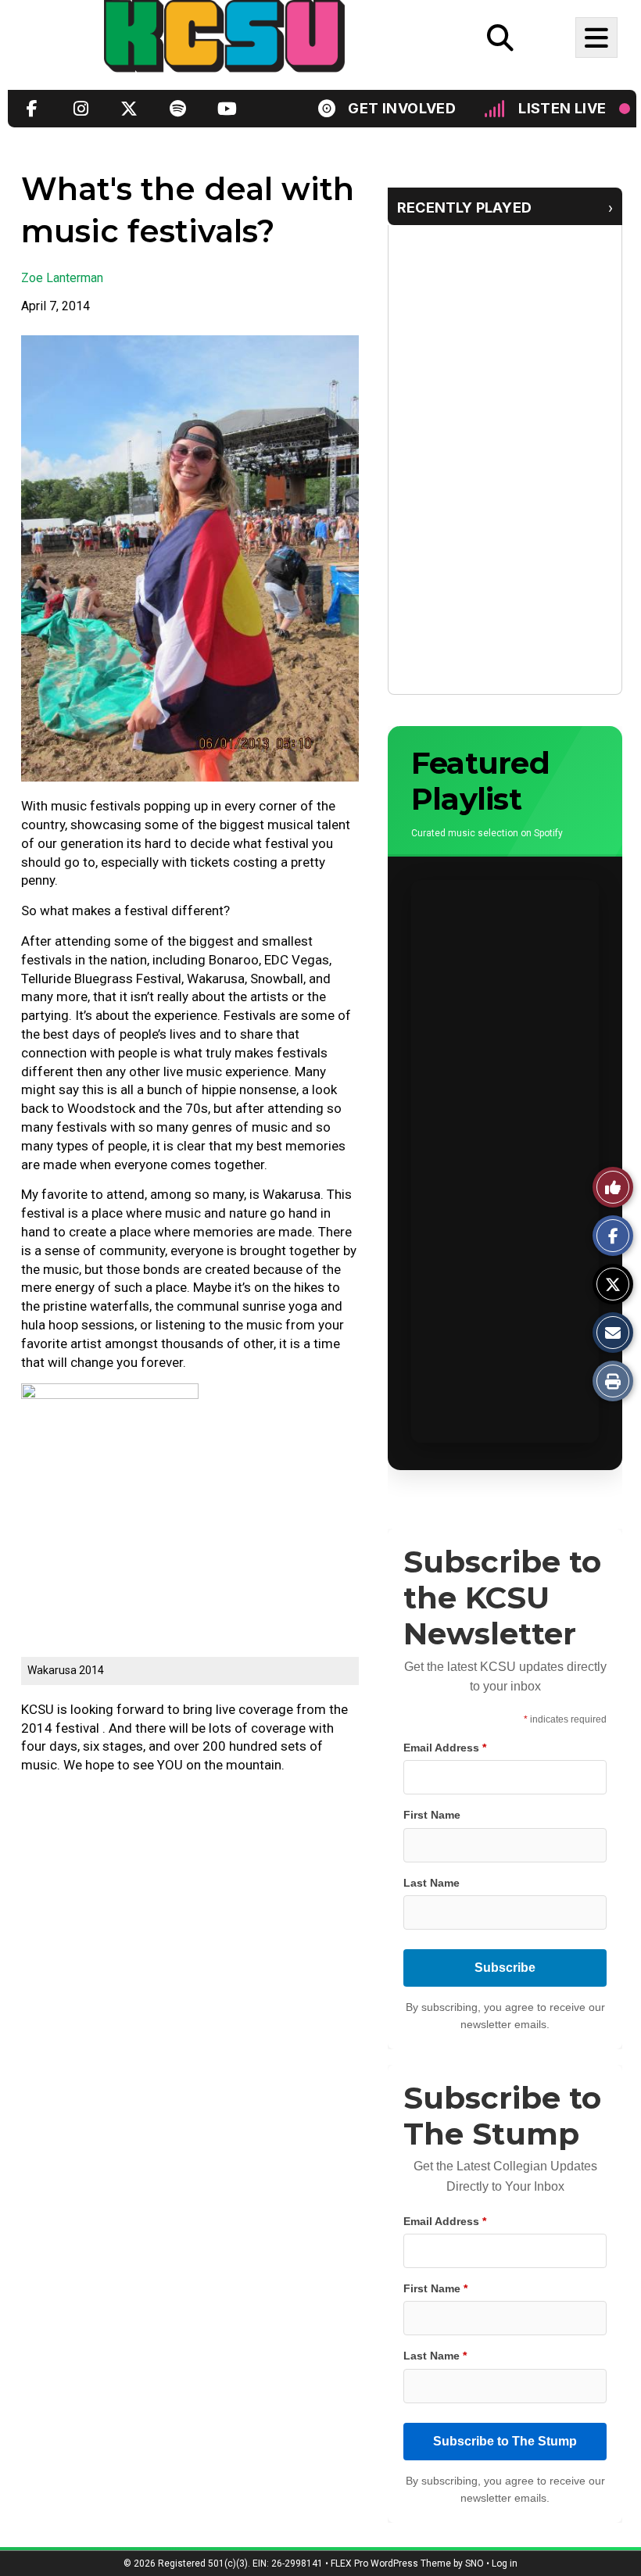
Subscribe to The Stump (505, 2441)
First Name (432, 1815)
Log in (505, 2563)
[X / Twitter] (129, 108)
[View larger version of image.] (190, 558)
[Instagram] (81, 108)
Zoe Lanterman (62, 278)
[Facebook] (32, 108)
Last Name (432, 1883)
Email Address (445, 1748)
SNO (474, 2563)
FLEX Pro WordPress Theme (391, 2563)
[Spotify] (177, 108)
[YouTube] (226, 108)
